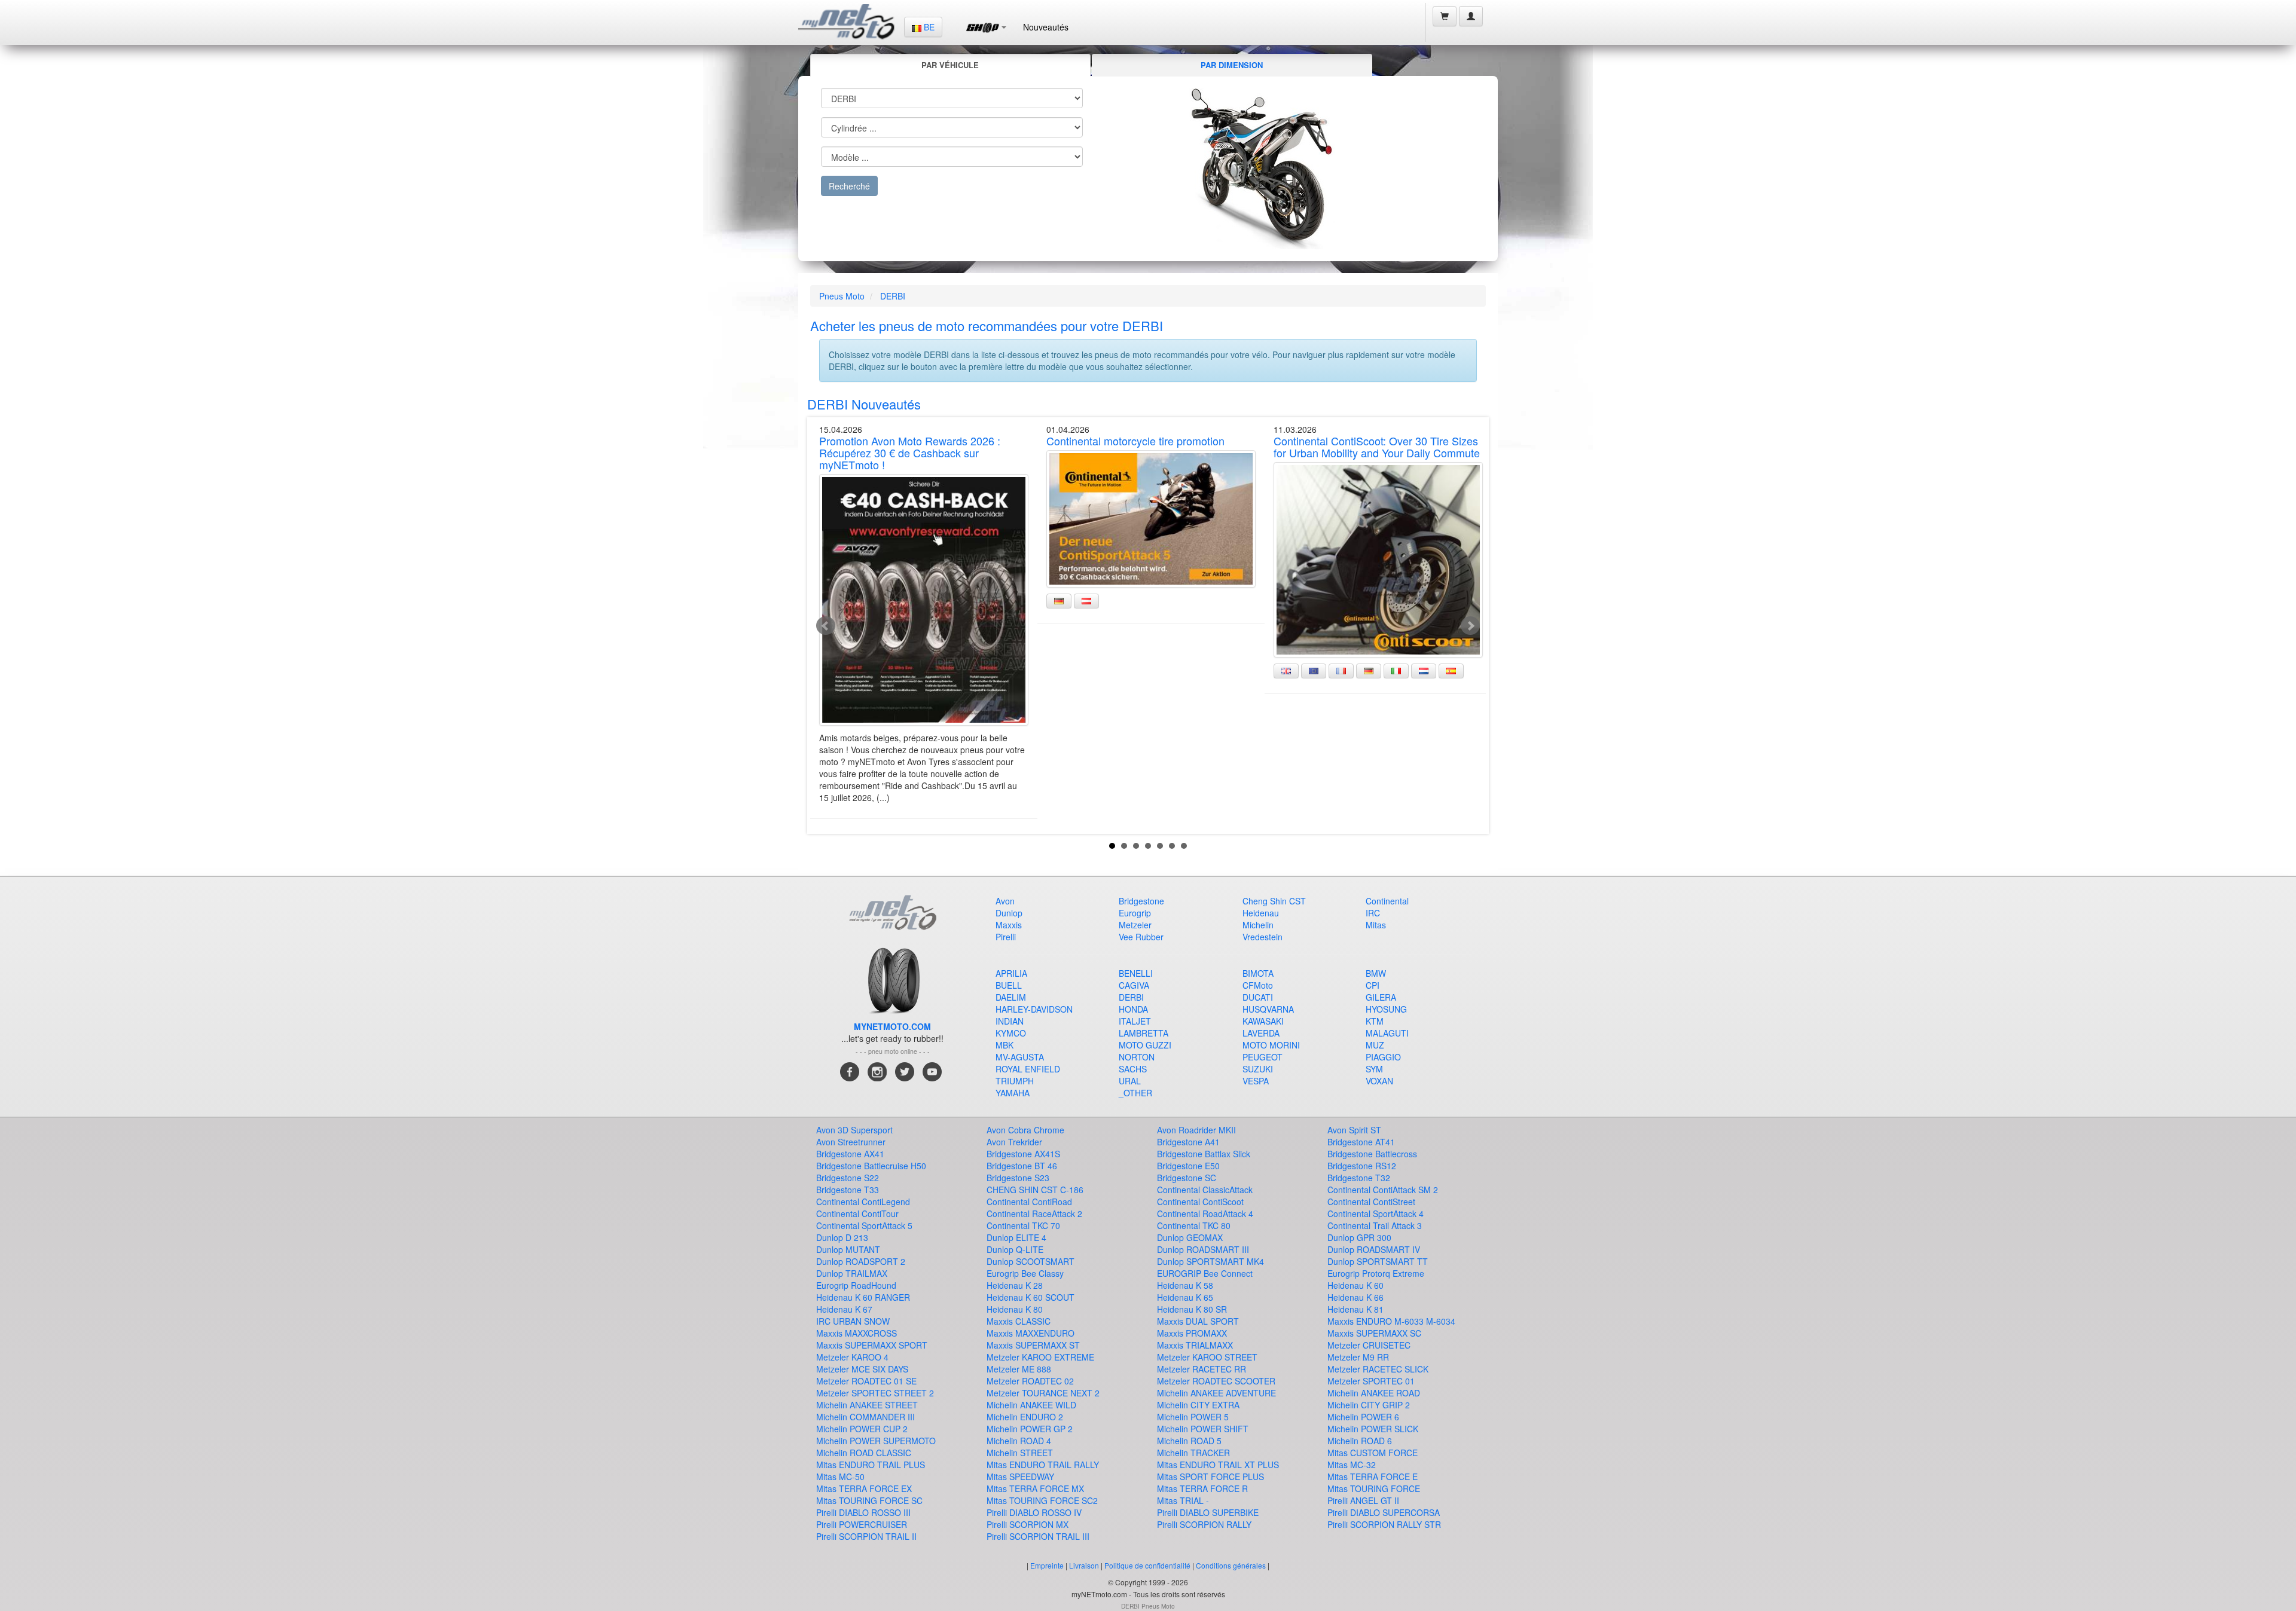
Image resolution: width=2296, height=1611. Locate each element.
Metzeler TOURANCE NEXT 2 (1043, 1393)
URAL (1130, 1081)
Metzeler (1135, 925)
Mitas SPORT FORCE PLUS (1210, 1477)
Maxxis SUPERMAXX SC (1374, 1333)
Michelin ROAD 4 (1019, 1441)
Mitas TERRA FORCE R (1202, 1488)
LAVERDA (1261, 1033)
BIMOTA (1258, 973)
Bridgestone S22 (848, 1178)
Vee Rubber (1141, 937)
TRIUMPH (1015, 1081)
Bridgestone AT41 (1361, 1142)
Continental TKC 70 (1023, 1225)
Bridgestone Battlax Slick (1204, 1154)
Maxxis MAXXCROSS (857, 1333)
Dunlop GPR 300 (1359, 1237)
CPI (1373, 985)
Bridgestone (1141, 901)
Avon (1005, 901)
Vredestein (1263, 937)
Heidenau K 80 (1015, 1309)
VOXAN (1379, 1081)
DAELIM (1011, 997)
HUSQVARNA (1268, 1009)
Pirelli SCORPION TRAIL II (866, 1536)
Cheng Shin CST (1274, 901)
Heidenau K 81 (1355, 1309)
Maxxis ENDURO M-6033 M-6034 (1391, 1321)
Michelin (1258, 925)
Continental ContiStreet (1371, 1202)
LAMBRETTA (1144, 1033)
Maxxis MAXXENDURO (1031, 1333)
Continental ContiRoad (1029, 1202)
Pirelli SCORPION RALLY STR (1384, 1524)
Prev (826, 626)
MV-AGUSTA (1020, 1057)
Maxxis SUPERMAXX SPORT (872, 1345)
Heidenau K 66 (1355, 1297)
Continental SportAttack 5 (864, 1225)
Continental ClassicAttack (1205, 1190)
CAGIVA (1134, 985)
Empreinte (1047, 1565)
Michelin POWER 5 (1193, 1417)
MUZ (1375, 1045)
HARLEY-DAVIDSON (1034, 1009)
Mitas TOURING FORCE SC (869, 1500)
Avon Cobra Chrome (1025, 1130)
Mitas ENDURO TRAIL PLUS (871, 1465)
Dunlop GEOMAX (1190, 1237)
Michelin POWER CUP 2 (862, 1429)
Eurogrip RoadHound (856, 1285)
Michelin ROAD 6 (1360, 1441)
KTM (1375, 1021)
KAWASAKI (1263, 1021)
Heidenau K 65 (1185, 1297)
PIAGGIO (1383, 1057)
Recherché (849, 186)
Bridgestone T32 (1359, 1178)
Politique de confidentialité (1147, 1565)
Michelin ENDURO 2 (1025, 1417)
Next (1470, 626)
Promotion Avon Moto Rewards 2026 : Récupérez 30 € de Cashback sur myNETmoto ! (910, 453)
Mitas (1376, 925)
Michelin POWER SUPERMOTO (876, 1441)
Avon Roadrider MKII (1196, 1130)
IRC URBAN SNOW (853, 1321)
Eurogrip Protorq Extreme (1376, 1273)
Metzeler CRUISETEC (1369, 1345)
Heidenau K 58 (1185, 1285)
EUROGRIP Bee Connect (1205, 1273)
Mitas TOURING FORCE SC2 (1042, 1500)
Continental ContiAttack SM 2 (1383, 1190)
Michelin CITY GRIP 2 (1369, 1405)
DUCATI (1258, 997)
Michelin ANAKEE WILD (1031, 1405)
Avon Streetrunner (851, 1142)
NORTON (1137, 1057)
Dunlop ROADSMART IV (1374, 1249)
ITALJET (1135, 1021)
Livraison (1084, 1565)
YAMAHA (1013, 1093)
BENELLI (1136, 973)
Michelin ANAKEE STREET (867, 1405)
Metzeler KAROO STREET (1207, 1357)
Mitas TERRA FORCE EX (864, 1488)
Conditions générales (1231, 1565)
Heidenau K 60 (1355, 1285)
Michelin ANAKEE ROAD (1374, 1393)
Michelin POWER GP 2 (1030, 1429)
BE (928, 27)
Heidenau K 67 (844, 1309)
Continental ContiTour (857, 1213)
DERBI (893, 296)
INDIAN (1010, 1021)
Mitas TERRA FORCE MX (1035, 1488)
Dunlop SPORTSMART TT (1378, 1261)
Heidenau (1261, 913)
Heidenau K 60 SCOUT (1031, 1297)
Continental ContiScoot (1200, 1202)
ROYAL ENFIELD (1028, 1069)
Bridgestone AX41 (850, 1154)
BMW (1376, 973)
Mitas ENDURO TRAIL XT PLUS (1218, 1465)
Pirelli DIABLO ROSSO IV (1034, 1512)
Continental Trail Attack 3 (1375, 1225)
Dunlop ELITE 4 (1016, 1237)
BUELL (1009, 985)
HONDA (1133, 1009)
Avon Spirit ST (1354, 1130)
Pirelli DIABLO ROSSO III (863, 1512)
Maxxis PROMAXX (1192, 1333)
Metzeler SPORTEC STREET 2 (875, 1393)
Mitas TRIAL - (1183, 1500)
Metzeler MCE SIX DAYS (862, 1369)
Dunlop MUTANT (848, 1249)
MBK (1004, 1045)
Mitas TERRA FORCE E (1373, 1477)
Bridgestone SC (1187, 1178)
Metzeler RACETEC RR (1202, 1369)
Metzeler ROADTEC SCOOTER (1216, 1381)
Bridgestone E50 (1188, 1166)
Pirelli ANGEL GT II (1363, 1500)
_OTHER (1135, 1093)
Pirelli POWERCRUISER (862, 1524)
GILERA (1381, 997)
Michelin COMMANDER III (865, 1417)
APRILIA (1011, 973)
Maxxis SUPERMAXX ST (1033, 1345)
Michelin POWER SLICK (1373, 1429)
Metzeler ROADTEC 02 (1030, 1381)
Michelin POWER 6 (1363, 1417)
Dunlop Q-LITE (1015, 1249)
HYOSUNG (1386, 1009)
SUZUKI (1258, 1069)
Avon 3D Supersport (854, 1130)
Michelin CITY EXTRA (1198, 1405)
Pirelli (1006, 937)
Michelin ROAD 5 (1189, 1441)
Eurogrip (1135, 913)
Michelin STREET (1020, 1453)
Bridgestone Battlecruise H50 (871, 1166)
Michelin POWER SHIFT (1203, 1429)
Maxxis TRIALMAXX (1195, 1345)
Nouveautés (1046, 27)
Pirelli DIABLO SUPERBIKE (1208, 1512)
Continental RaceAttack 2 (1034, 1213)
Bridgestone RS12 (1362, 1166)
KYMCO (1011, 1033)
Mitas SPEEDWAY (1020, 1477)
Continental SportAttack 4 (1376, 1213)
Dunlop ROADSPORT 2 (861, 1261)
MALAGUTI (1387, 1033)
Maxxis (1009, 925)
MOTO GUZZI (1145, 1045)
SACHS (1133, 1069)
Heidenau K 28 (1015, 1285)
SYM (1374, 1069)
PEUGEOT (1263, 1057)
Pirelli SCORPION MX (1028, 1524)
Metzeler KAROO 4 (852, 1357)
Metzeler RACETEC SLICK (1378, 1369)
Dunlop (1009, 913)
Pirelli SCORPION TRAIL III (1038, 1536)
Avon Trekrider (1014, 1142)
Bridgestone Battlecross (1372, 1154)
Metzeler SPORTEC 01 (1371, 1381)
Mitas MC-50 (840, 1477)
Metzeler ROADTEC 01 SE (866, 1381)
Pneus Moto (842, 296)
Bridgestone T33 (848, 1190)
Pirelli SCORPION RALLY (1204, 1524)
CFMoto (1258, 985)
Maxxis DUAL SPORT (1198, 1321)
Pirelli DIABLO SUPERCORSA (1384, 1512)
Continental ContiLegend (863, 1202)
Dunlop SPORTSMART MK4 (1210, 1261)
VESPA (1256, 1081)
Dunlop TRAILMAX (852, 1273)
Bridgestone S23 (1018, 1178)
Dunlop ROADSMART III (1203, 1249)
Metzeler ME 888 (1019, 1369)
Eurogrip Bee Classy (1025, 1273)
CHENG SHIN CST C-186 (1035, 1190)
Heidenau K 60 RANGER (863, 1297)
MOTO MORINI (1271, 1045)
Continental (1387, 901)
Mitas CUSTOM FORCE (1373, 1453)
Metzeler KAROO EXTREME (1040, 1357)
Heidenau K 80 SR (1192, 1309)
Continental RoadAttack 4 (1205, 1213)
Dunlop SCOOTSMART (1031, 1261)
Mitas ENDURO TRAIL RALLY (1043, 1465)
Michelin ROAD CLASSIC (864, 1453)
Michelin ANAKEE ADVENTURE (1216, 1393)
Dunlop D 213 (842, 1237)
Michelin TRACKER (1193, 1453)
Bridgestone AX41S (1023, 1154)
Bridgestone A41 (1188, 1142)
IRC (1373, 913)
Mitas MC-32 (1352, 1465)
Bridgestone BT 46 (1022, 1166)
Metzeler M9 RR (1358, 1357)
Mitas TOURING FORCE (1374, 1488)
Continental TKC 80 (1194, 1225)
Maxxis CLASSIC (1019, 1321)
